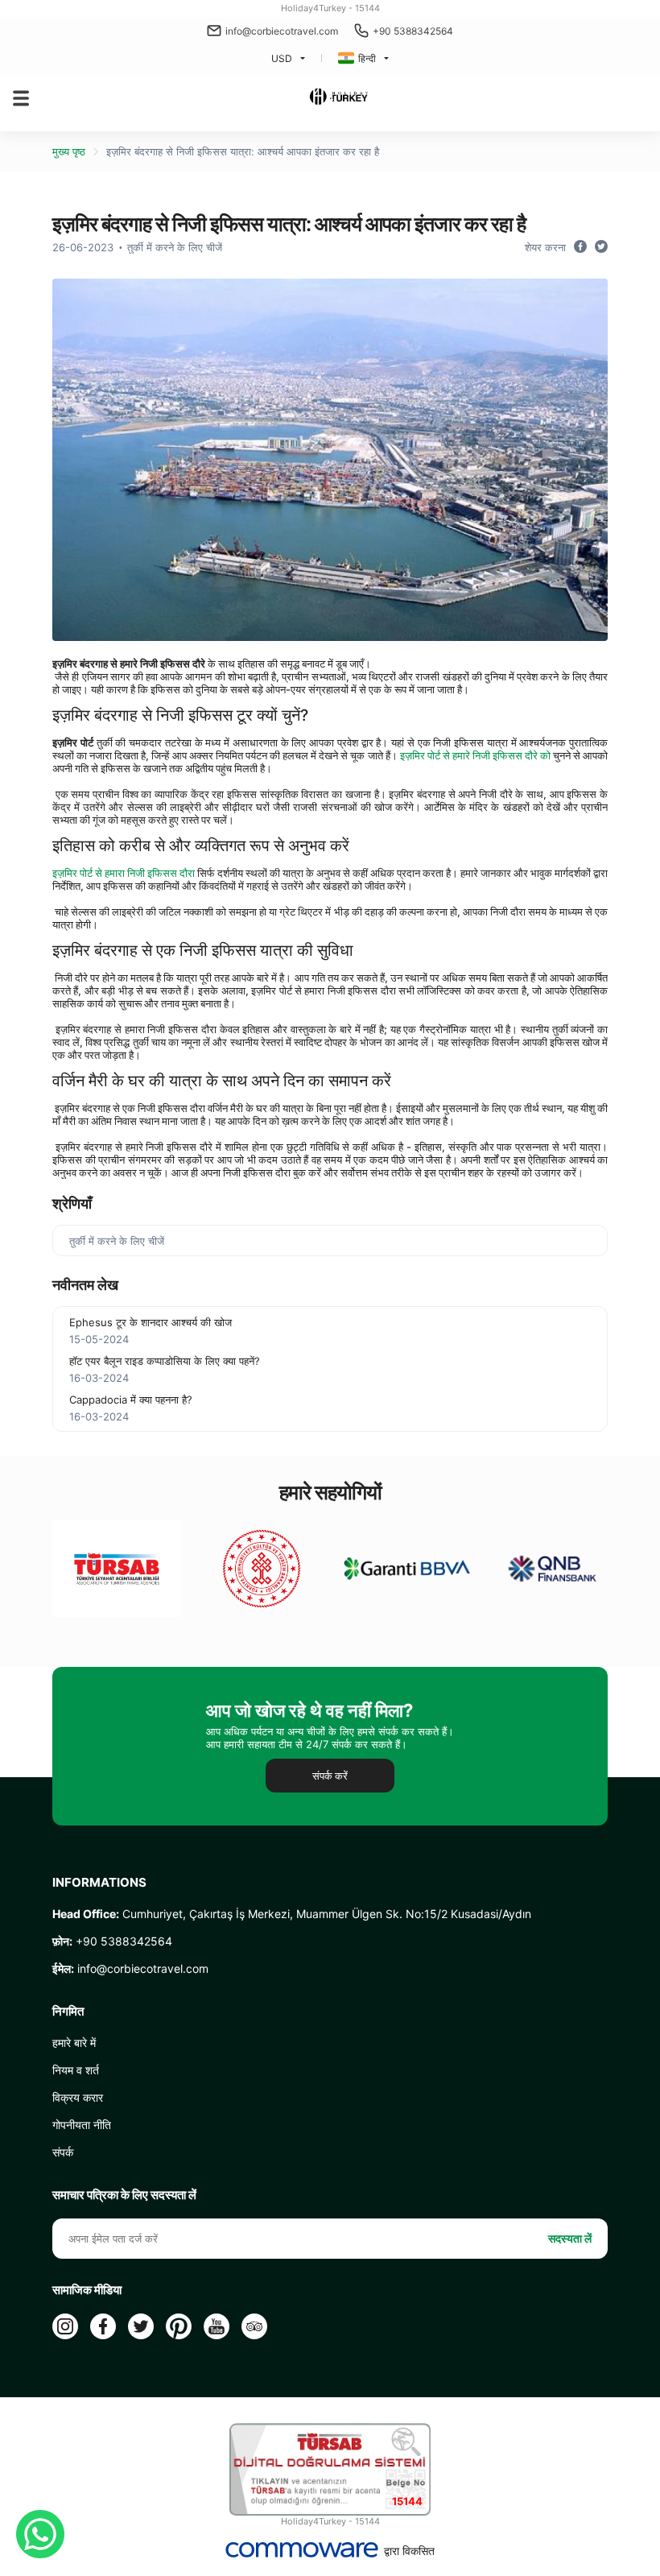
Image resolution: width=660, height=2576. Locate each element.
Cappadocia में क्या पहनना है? (131, 1400)
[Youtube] (217, 2326)
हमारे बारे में (74, 2043)
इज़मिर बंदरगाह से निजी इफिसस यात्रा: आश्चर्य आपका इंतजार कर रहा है (243, 151)
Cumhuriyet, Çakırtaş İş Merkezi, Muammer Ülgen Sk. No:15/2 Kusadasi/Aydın (292, 1914)
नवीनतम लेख (85, 1285)
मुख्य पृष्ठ (69, 151)
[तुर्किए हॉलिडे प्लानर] (338, 98)
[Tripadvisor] (254, 2326)
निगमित (68, 2012)
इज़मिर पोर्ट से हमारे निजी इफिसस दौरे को (475, 755)
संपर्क (63, 2152)
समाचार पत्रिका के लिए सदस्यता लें (124, 2195)
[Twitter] (141, 2326)
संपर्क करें (330, 1776)
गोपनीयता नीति (82, 2125)
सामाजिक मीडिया (87, 2290)
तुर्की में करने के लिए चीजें (175, 247)
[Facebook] (103, 2326)
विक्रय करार (78, 2097)
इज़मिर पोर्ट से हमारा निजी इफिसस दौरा (124, 873)
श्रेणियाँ (72, 1203)
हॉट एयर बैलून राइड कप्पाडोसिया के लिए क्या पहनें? (165, 1361)
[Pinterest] (179, 2326)
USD (282, 58)
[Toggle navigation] (21, 98)
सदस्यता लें (570, 2238)
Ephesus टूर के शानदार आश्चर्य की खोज (151, 1322)
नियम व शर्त (76, 2070)
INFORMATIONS (99, 1883)
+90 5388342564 (413, 31)
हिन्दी (367, 58)
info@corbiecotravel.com (282, 31)
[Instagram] (65, 2326)
